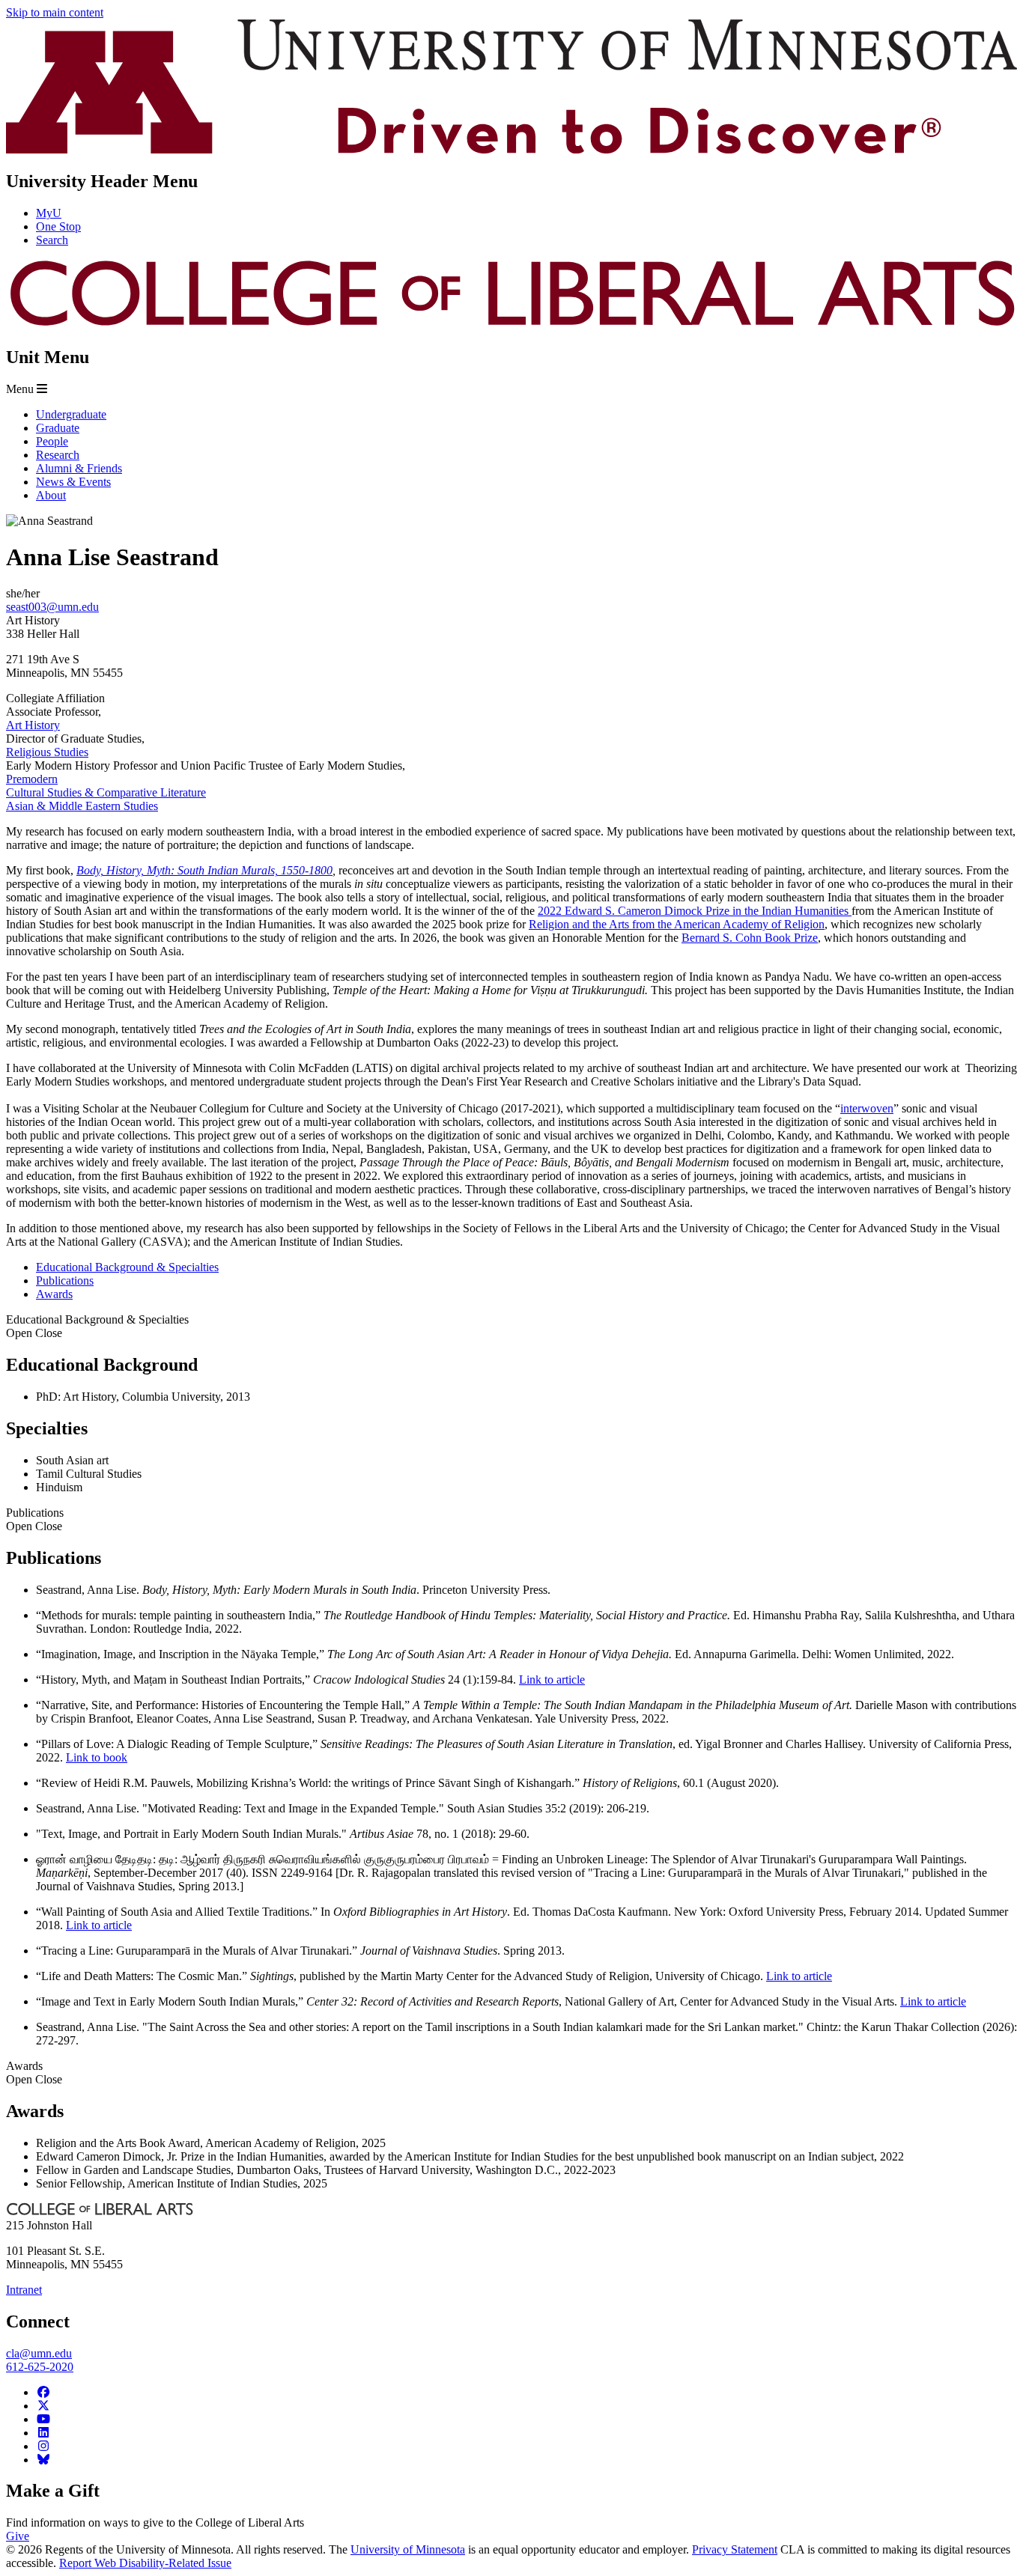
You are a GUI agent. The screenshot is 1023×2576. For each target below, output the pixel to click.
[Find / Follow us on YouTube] (43, 2419)
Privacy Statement (735, 2549)
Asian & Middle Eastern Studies (82, 806)
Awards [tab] (54, 1294)
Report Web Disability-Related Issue (145, 2563)
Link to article (552, 1680)
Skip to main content (55, 12)
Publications (35, 1519)
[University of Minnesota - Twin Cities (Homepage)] (511, 149)
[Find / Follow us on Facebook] (43, 2392)
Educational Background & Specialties (97, 1326)
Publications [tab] (65, 1281)
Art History (33, 725)
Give (18, 2536)
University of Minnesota (408, 2549)
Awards (34, 2073)
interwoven (867, 1108)
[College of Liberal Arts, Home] (511, 325)
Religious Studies (47, 752)
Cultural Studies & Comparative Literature (106, 792)
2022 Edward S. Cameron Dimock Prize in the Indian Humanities (695, 911)
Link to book (97, 1757)
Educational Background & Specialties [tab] (127, 1267)
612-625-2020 (40, 2367)
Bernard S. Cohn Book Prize (750, 938)
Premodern (32, 779)
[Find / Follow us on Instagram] (43, 2446)
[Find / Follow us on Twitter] (43, 2406)
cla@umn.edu (39, 2353)
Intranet (24, 2290)
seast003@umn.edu (52, 607)
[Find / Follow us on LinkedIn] (43, 2433)
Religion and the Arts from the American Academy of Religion (677, 924)
